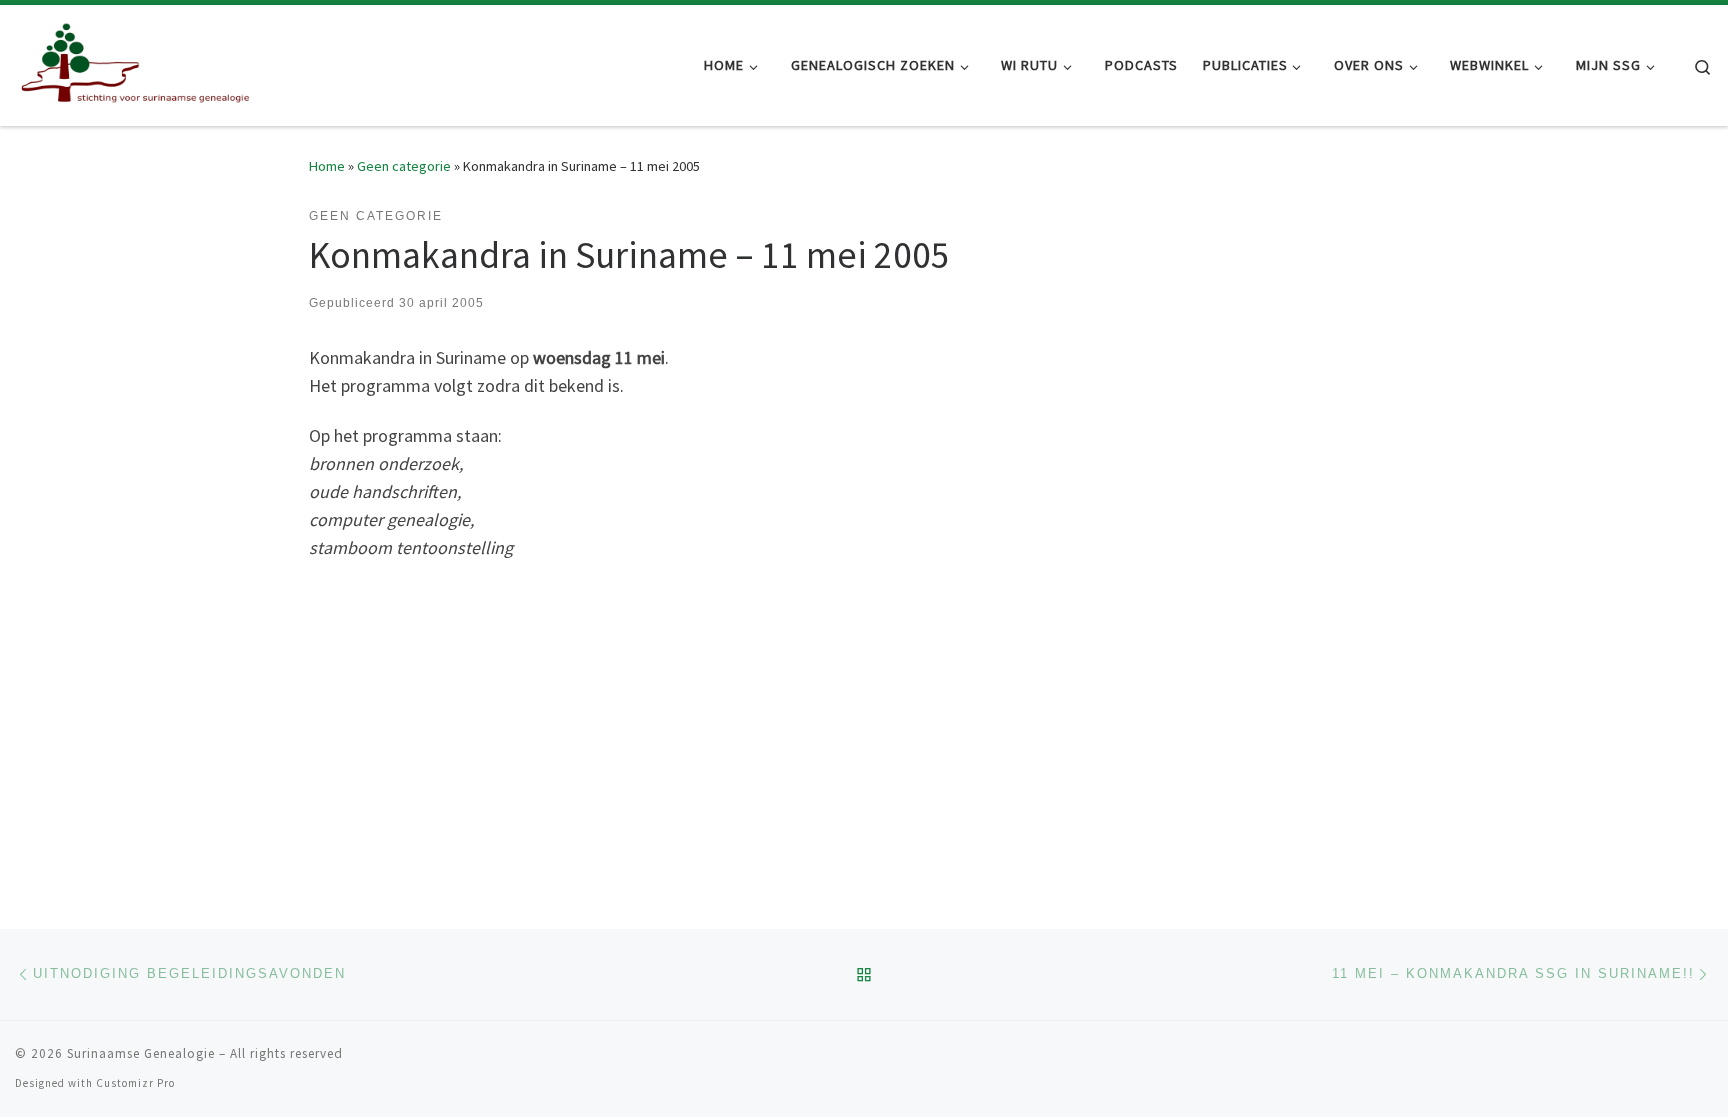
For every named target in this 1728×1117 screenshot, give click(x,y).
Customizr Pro (135, 1083)
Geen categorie (404, 166)
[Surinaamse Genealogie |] (140, 61)
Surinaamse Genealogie (141, 1053)
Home (327, 166)
